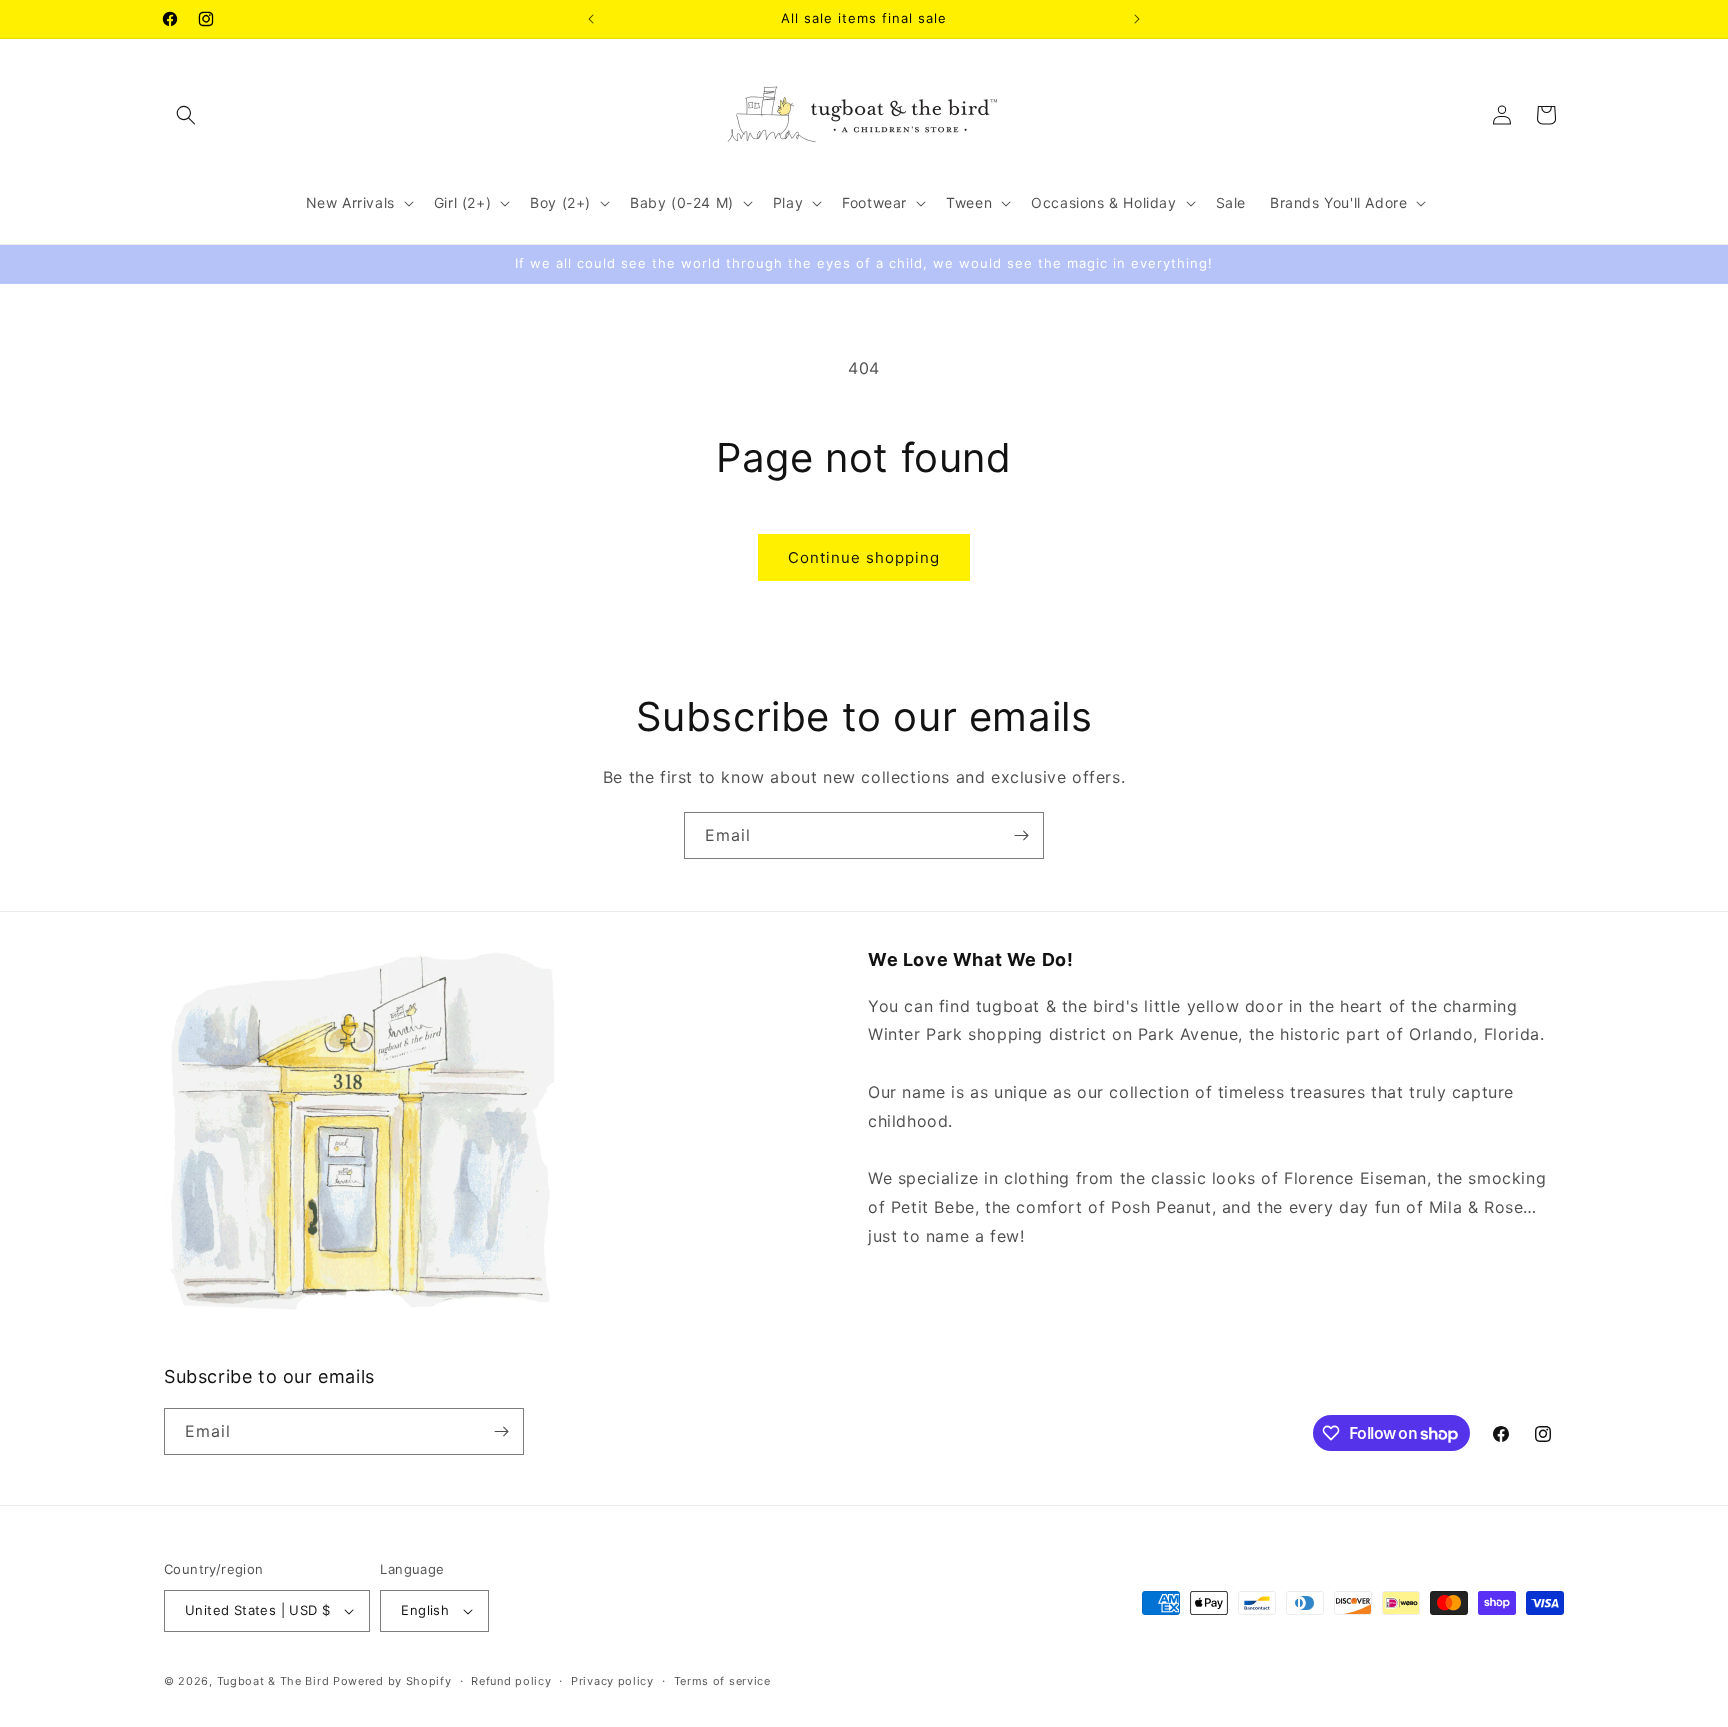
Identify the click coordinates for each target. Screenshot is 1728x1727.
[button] (186, 115)
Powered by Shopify (392, 1681)
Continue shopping (864, 557)
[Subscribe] (1021, 835)
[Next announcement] (1137, 19)
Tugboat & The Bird (273, 1681)
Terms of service (722, 1681)
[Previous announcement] (591, 19)
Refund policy (511, 1681)
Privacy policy (612, 1681)
